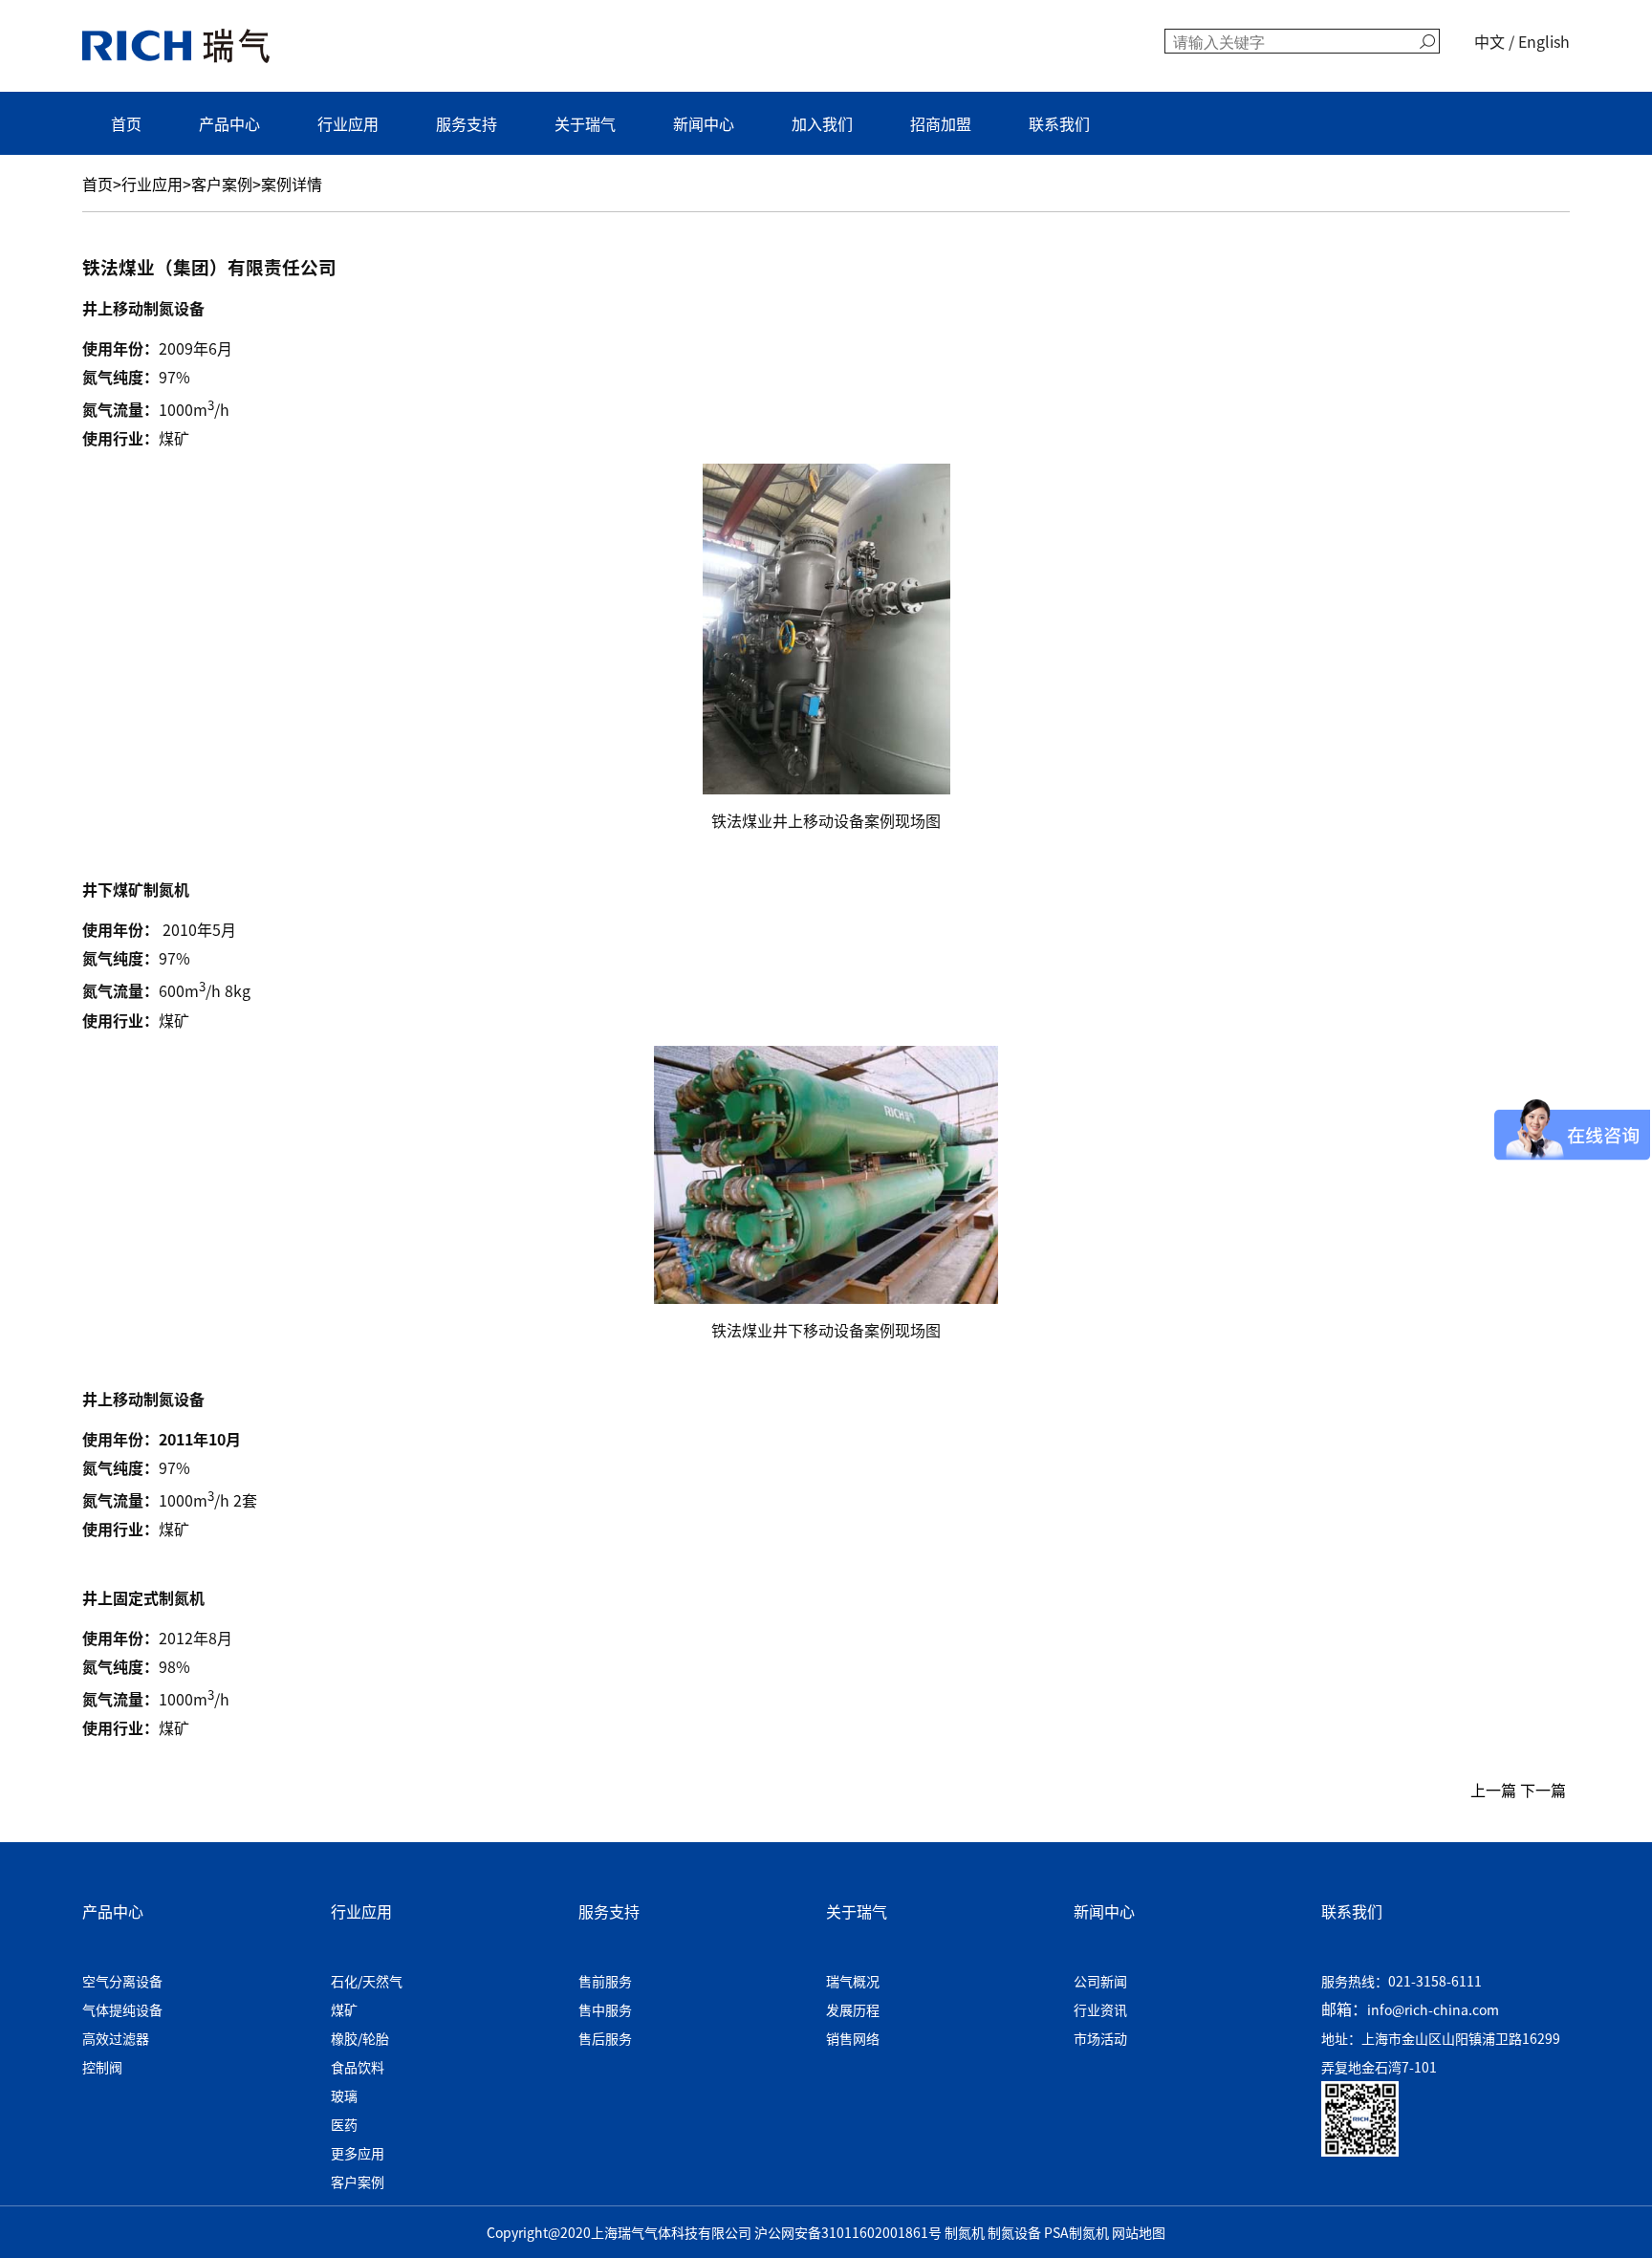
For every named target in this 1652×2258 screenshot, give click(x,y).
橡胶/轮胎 (360, 2038)
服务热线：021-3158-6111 (1402, 1981)
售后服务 (605, 2038)
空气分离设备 (122, 1981)
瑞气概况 (853, 1981)
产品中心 (229, 123)
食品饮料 (358, 2067)
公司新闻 (1100, 1981)
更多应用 (358, 2153)
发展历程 (853, 2009)
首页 (126, 123)
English (1544, 41)
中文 (1489, 41)
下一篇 (1545, 1790)
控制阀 (102, 2067)
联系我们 (1059, 123)
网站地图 (1139, 2232)
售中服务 (605, 2009)
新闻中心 (704, 123)
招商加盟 (941, 123)
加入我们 (822, 123)
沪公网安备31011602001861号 (848, 2232)
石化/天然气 (367, 1981)
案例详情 (292, 184)
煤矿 (344, 2009)
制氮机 (965, 2232)
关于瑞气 (585, 123)
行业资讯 (1100, 2009)
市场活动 (1100, 2038)
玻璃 (344, 2095)
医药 (344, 2124)
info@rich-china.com (1433, 2009)
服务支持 (467, 123)
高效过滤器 (116, 2038)
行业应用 (348, 123)
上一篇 (1491, 1790)
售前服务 (605, 1981)
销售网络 (853, 2038)
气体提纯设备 (122, 2009)
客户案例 (222, 184)
